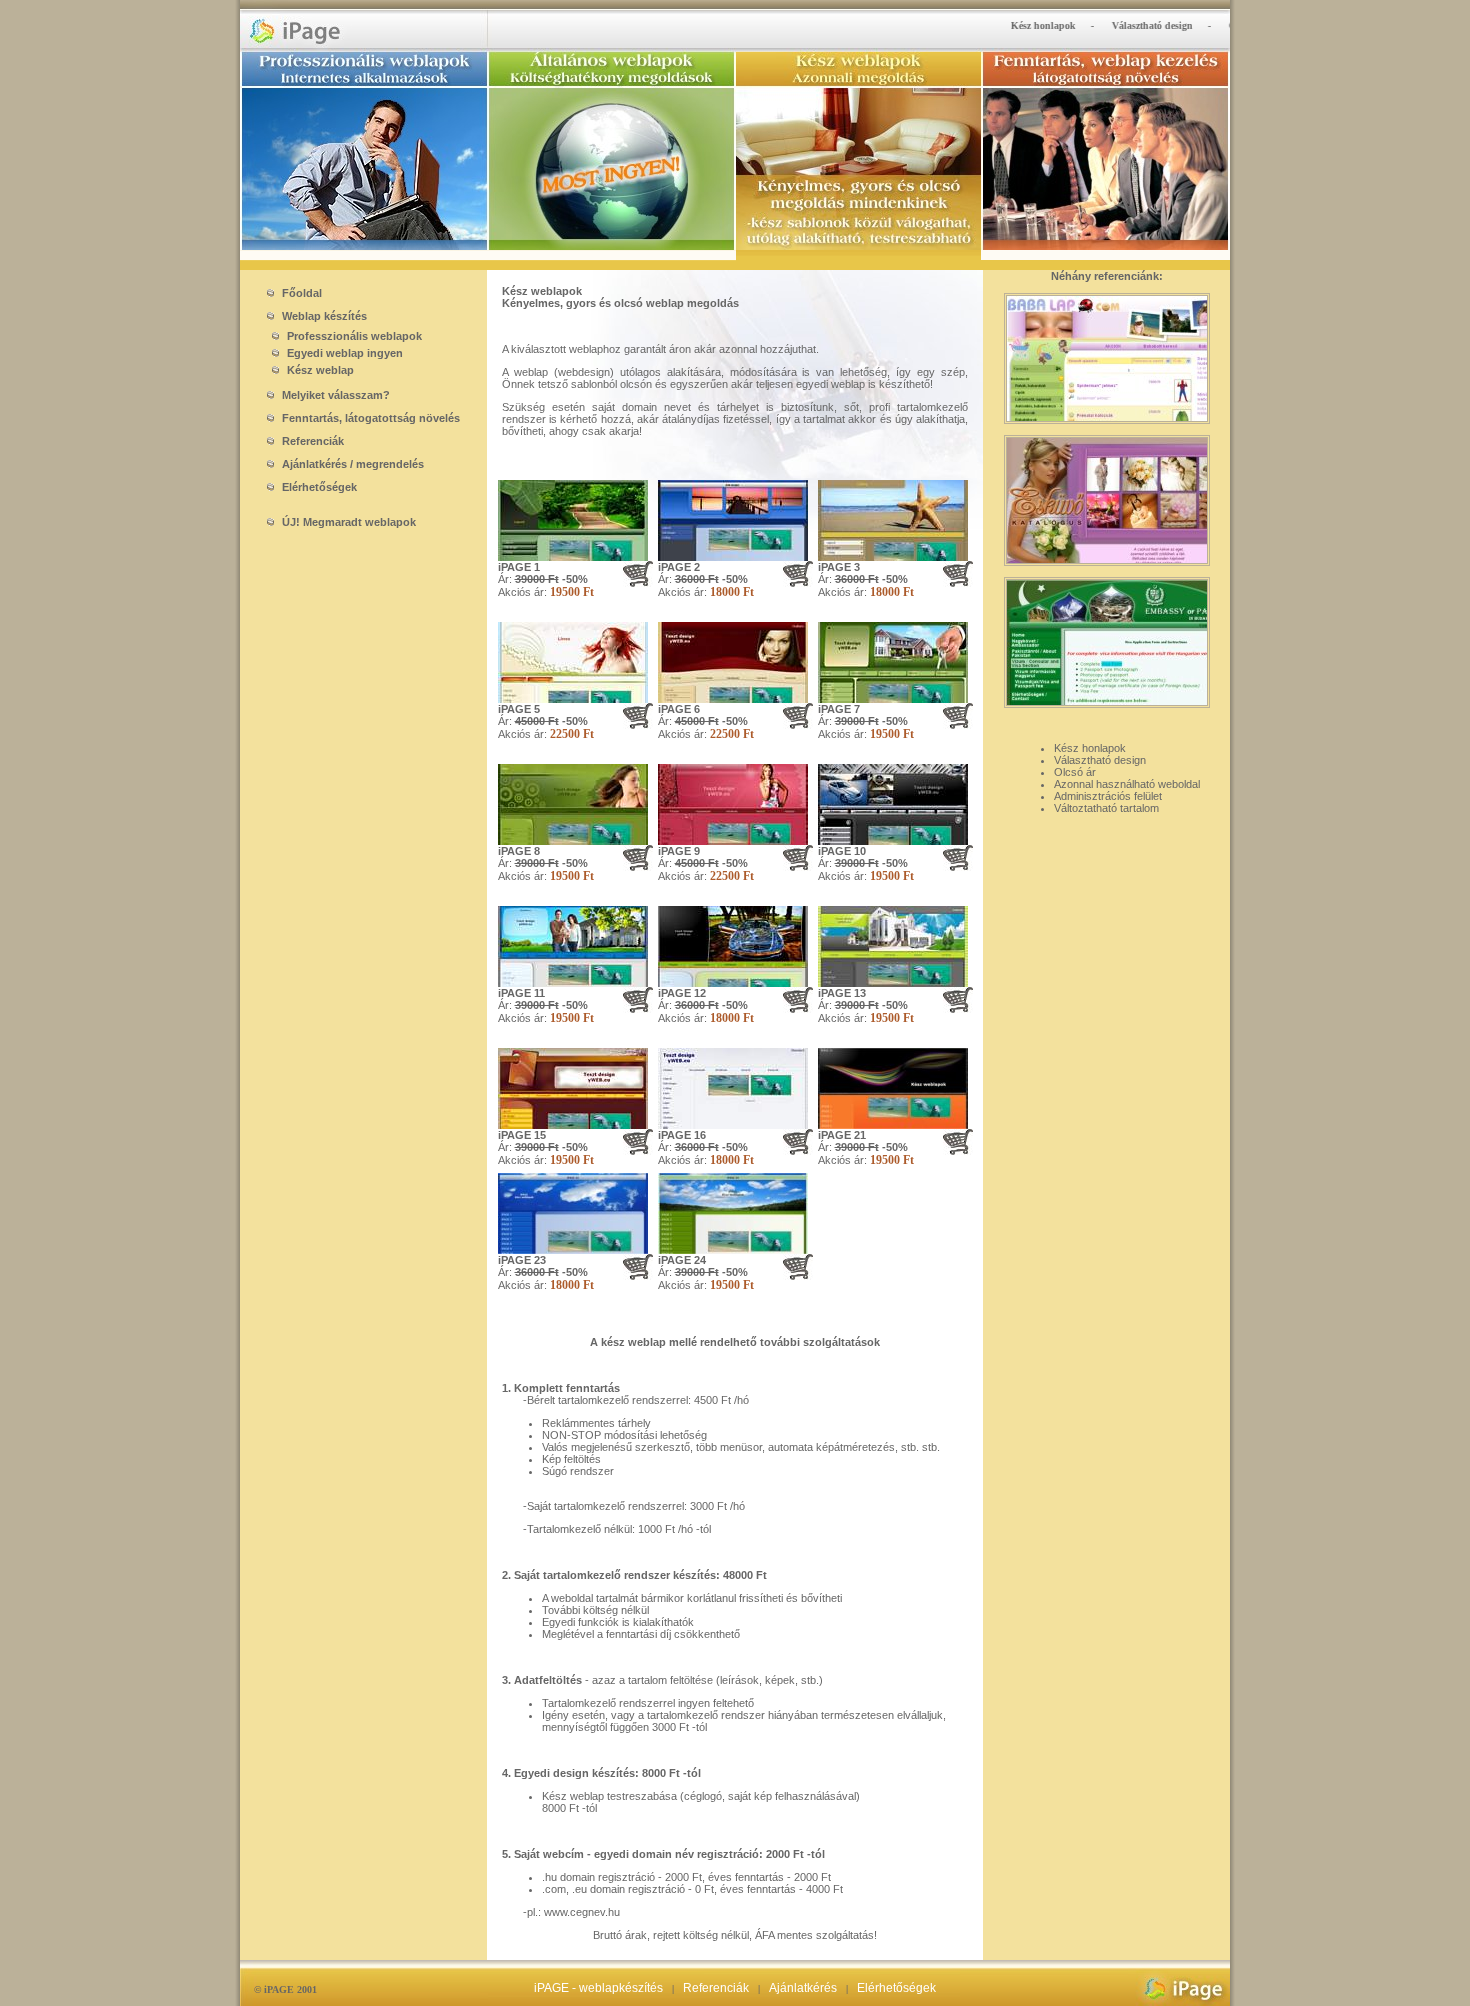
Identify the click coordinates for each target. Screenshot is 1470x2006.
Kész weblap (319, 370)
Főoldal (300, 293)
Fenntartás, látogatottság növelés (369, 418)
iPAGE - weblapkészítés (598, 1988)
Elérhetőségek (318, 487)
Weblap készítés (323, 316)
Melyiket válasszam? (334, 395)
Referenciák (311, 441)
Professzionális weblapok (353, 336)
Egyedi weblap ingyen (343, 353)
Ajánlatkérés (803, 1988)
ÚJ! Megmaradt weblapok (347, 522)
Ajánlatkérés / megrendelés (351, 464)
